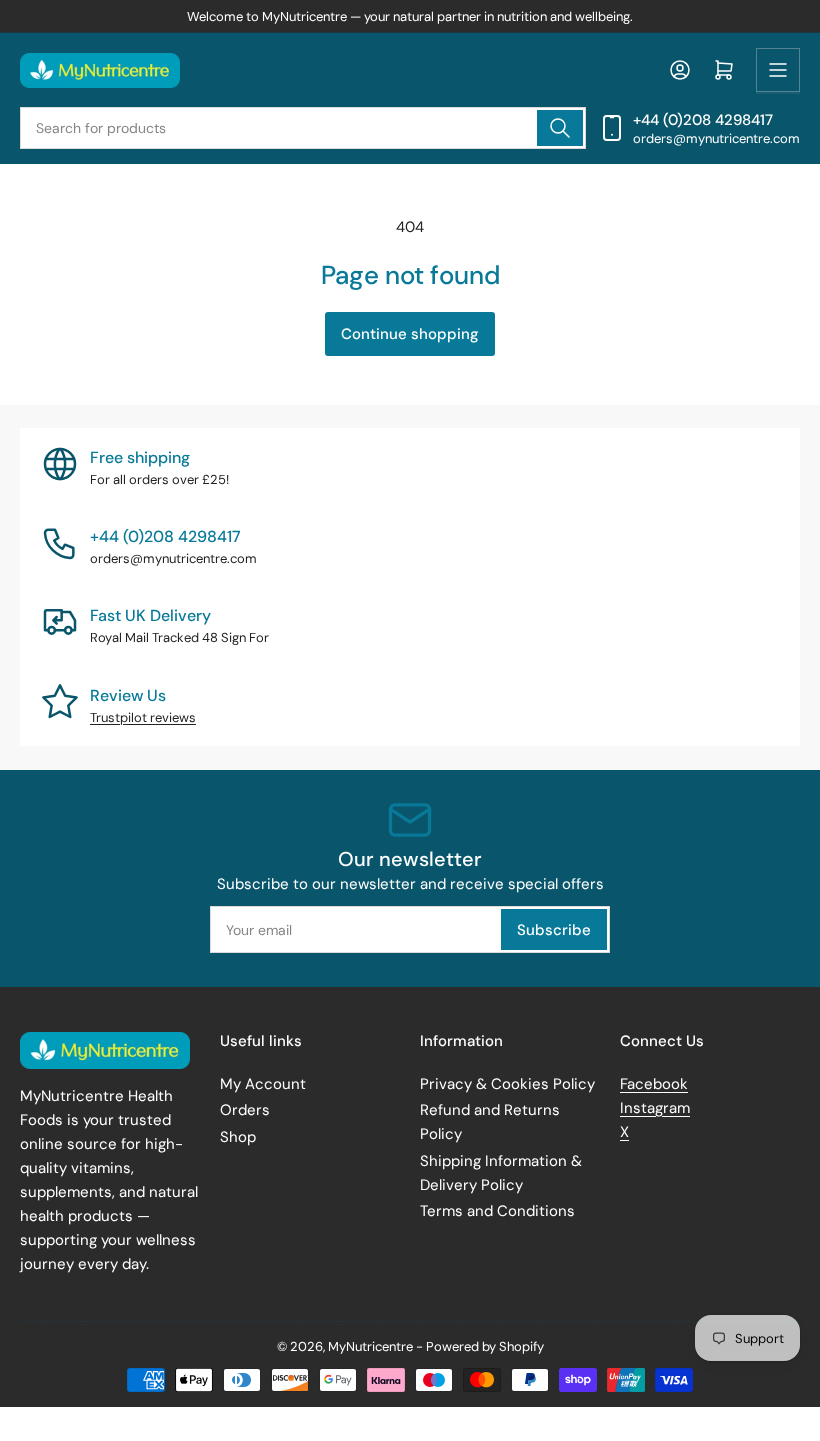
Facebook (654, 1084)
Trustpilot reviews (143, 717)
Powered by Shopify (485, 1346)
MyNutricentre (370, 1346)
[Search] (560, 128)
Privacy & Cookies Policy (507, 1084)
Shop (238, 1137)
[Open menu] (778, 70)
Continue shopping (410, 334)
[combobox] (303, 128)
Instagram (655, 1108)
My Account (263, 1084)
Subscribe (554, 930)
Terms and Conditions (497, 1211)
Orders (245, 1110)
